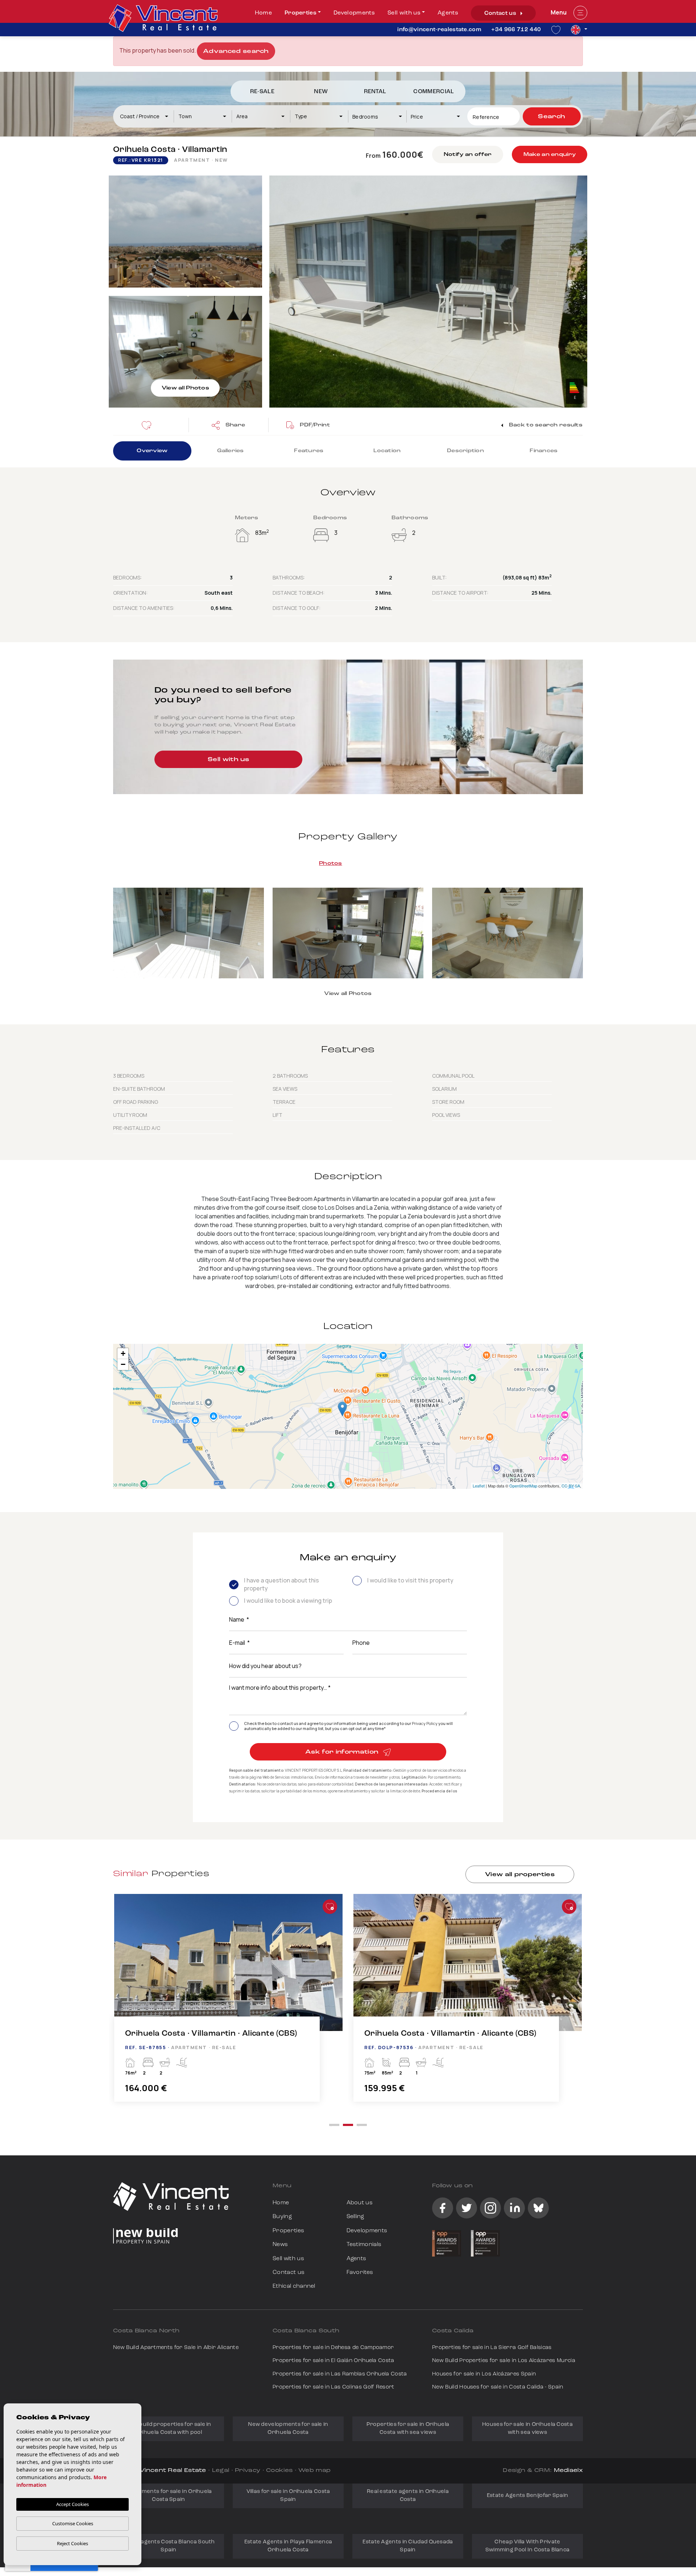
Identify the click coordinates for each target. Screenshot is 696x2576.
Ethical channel (294, 2286)
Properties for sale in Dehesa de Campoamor (333, 2348)
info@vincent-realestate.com (439, 30)
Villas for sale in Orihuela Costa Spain (288, 2496)
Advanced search (236, 51)
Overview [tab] (152, 451)
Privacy (248, 2471)
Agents (448, 13)
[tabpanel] (228, 2005)
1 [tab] (334, 2125)
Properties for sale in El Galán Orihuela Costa (333, 2361)
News (280, 2245)
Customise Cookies (73, 2523)
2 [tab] (348, 2125)
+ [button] (123, 1353)
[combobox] (144, 116)
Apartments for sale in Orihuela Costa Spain (168, 2496)
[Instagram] (490, 2208)
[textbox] (147, 116)
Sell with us (404, 13)
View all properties (520, 1875)
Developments (354, 13)
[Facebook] (443, 2208)
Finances (544, 451)
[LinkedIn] (514, 2208)
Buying (282, 2217)
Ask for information (343, 1752)
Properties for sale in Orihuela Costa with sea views (408, 2429)
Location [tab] (387, 451)
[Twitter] (467, 2208)
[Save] (149, 425)
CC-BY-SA (571, 1486)
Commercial (434, 92)
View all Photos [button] (348, 994)
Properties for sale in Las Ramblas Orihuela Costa (340, 2374)
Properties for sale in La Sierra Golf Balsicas (492, 2348)
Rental (375, 92)
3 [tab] (362, 2125)
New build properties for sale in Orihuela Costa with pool (169, 2429)
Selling (355, 2217)
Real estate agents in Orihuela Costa (408, 2496)
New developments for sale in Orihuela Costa (288, 2429)
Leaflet (479, 1486)
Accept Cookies (72, 2504)
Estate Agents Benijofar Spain (528, 2496)
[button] (228, 425)
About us (360, 2203)
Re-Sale (262, 92)
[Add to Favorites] (330, 1907)
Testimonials (364, 2245)
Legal (221, 2471)
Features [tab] (309, 451)
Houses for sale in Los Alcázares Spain (484, 2374)
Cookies (279, 2471)
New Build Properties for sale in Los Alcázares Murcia (504, 2361)
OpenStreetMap (523, 1486)
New (321, 92)
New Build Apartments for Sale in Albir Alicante (176, 2348)
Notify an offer (468, 155)
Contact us (501, 13)
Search (552, 117)
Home (263, 13)
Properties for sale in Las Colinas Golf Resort (333, 2387)
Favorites (360, 2272)
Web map (314, 2471)
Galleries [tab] (231, 451)
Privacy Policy (425, 1723)
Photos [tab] (331, 864)
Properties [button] (301, 13)
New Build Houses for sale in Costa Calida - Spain (498, 2387)
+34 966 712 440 (516, 30)
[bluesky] (538, 2208)
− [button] (123, 1364)
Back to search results (545, 425)
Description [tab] (465, 451)
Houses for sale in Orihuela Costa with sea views (527, 2429)
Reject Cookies (72, 2543)
